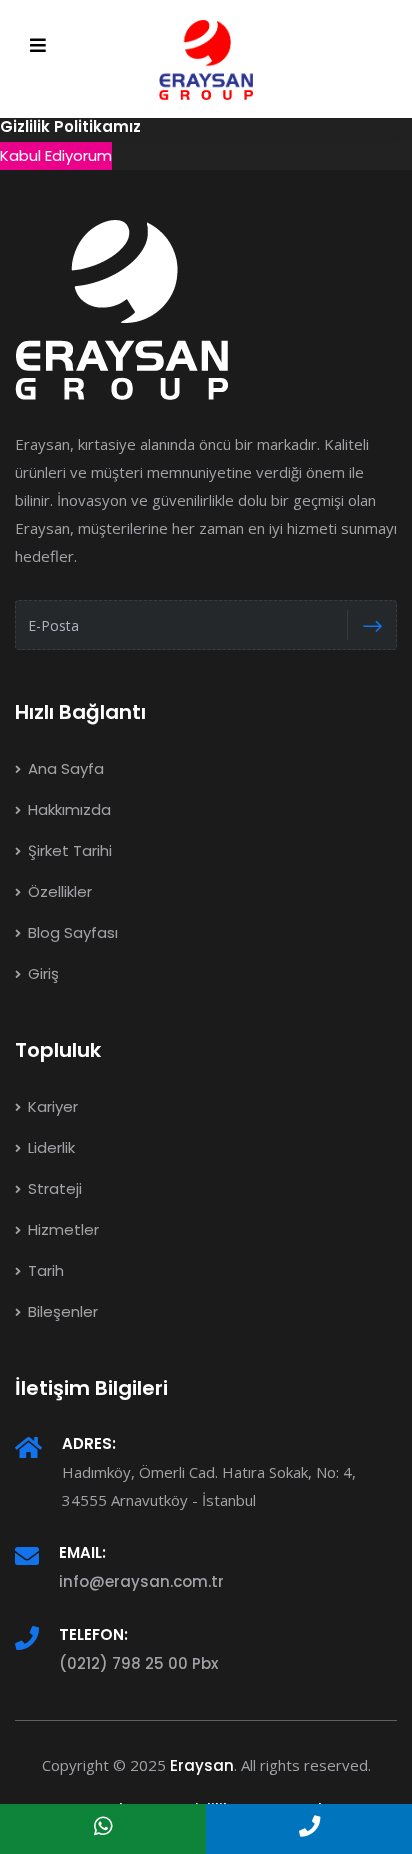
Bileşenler (61, 1311)
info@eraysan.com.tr (141, 1581)
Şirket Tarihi (68, 850)
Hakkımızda (67, 809)
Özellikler (58, 891)
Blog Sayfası (71, 932)
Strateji (53, 1188)
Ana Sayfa (64, 768)
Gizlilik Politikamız (70, 126)
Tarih (44, 1270)
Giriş (41, 973)
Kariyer (51, 1106)
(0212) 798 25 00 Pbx (138, 1663)
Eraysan (202, 1765)
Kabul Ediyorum (56, 155)
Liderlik (49, 1147)
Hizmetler (61, 1229)
